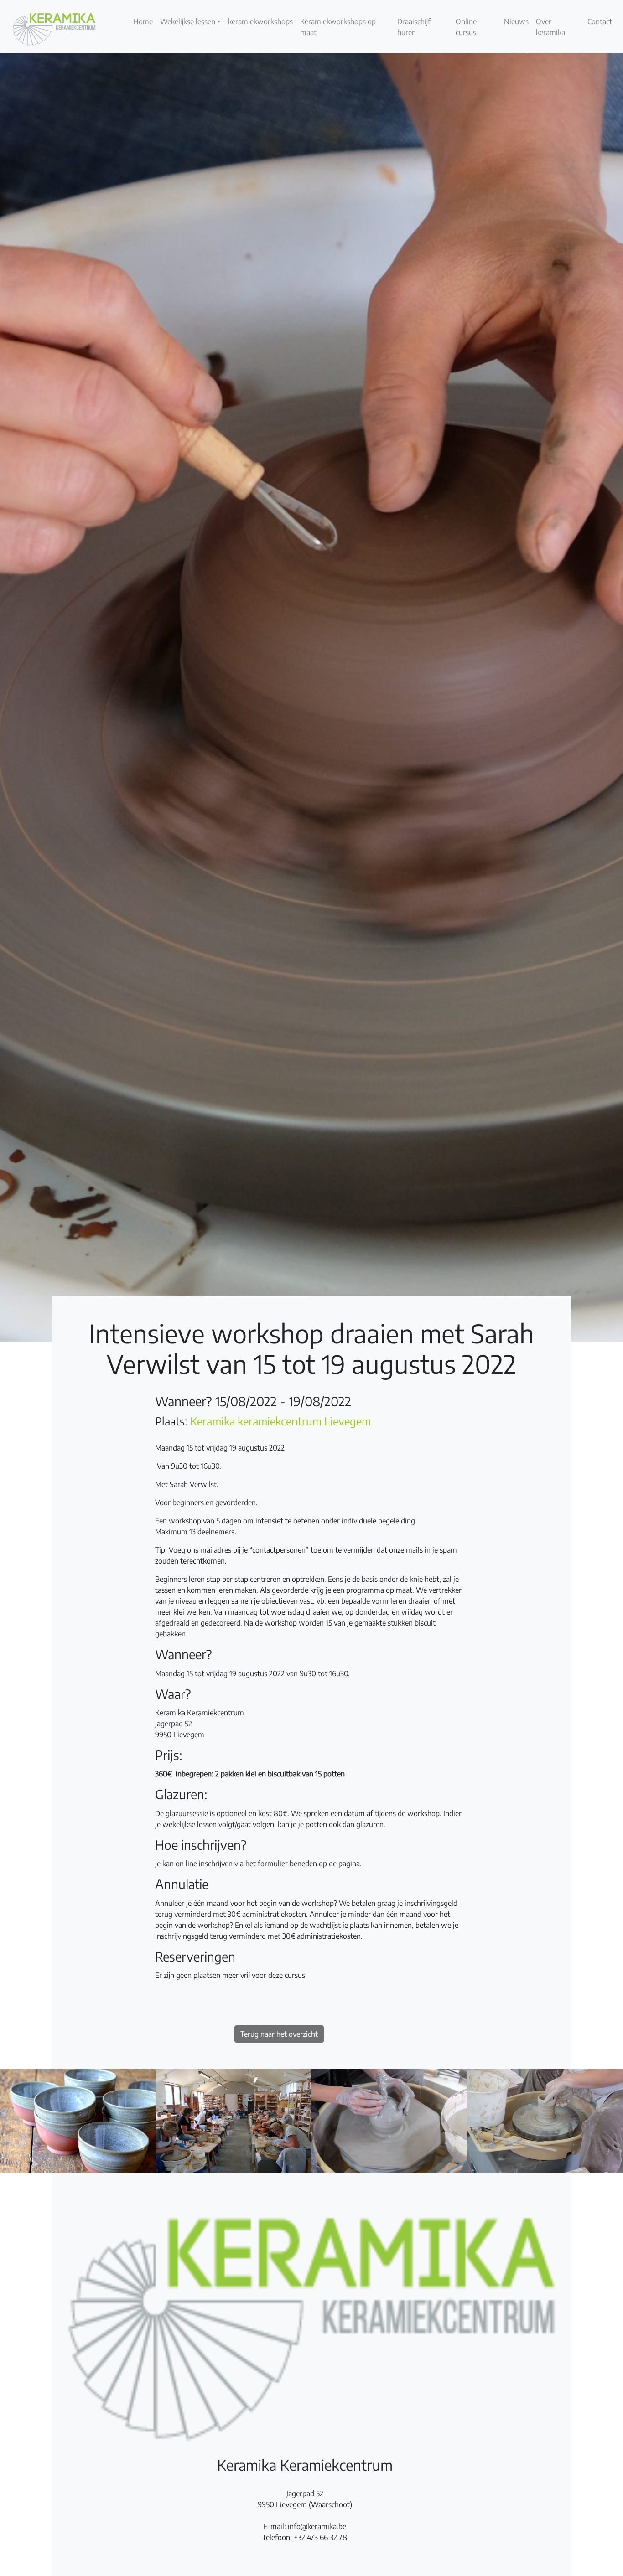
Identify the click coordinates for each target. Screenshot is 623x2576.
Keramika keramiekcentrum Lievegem (280, 1421)
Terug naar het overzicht (279, 2034)
